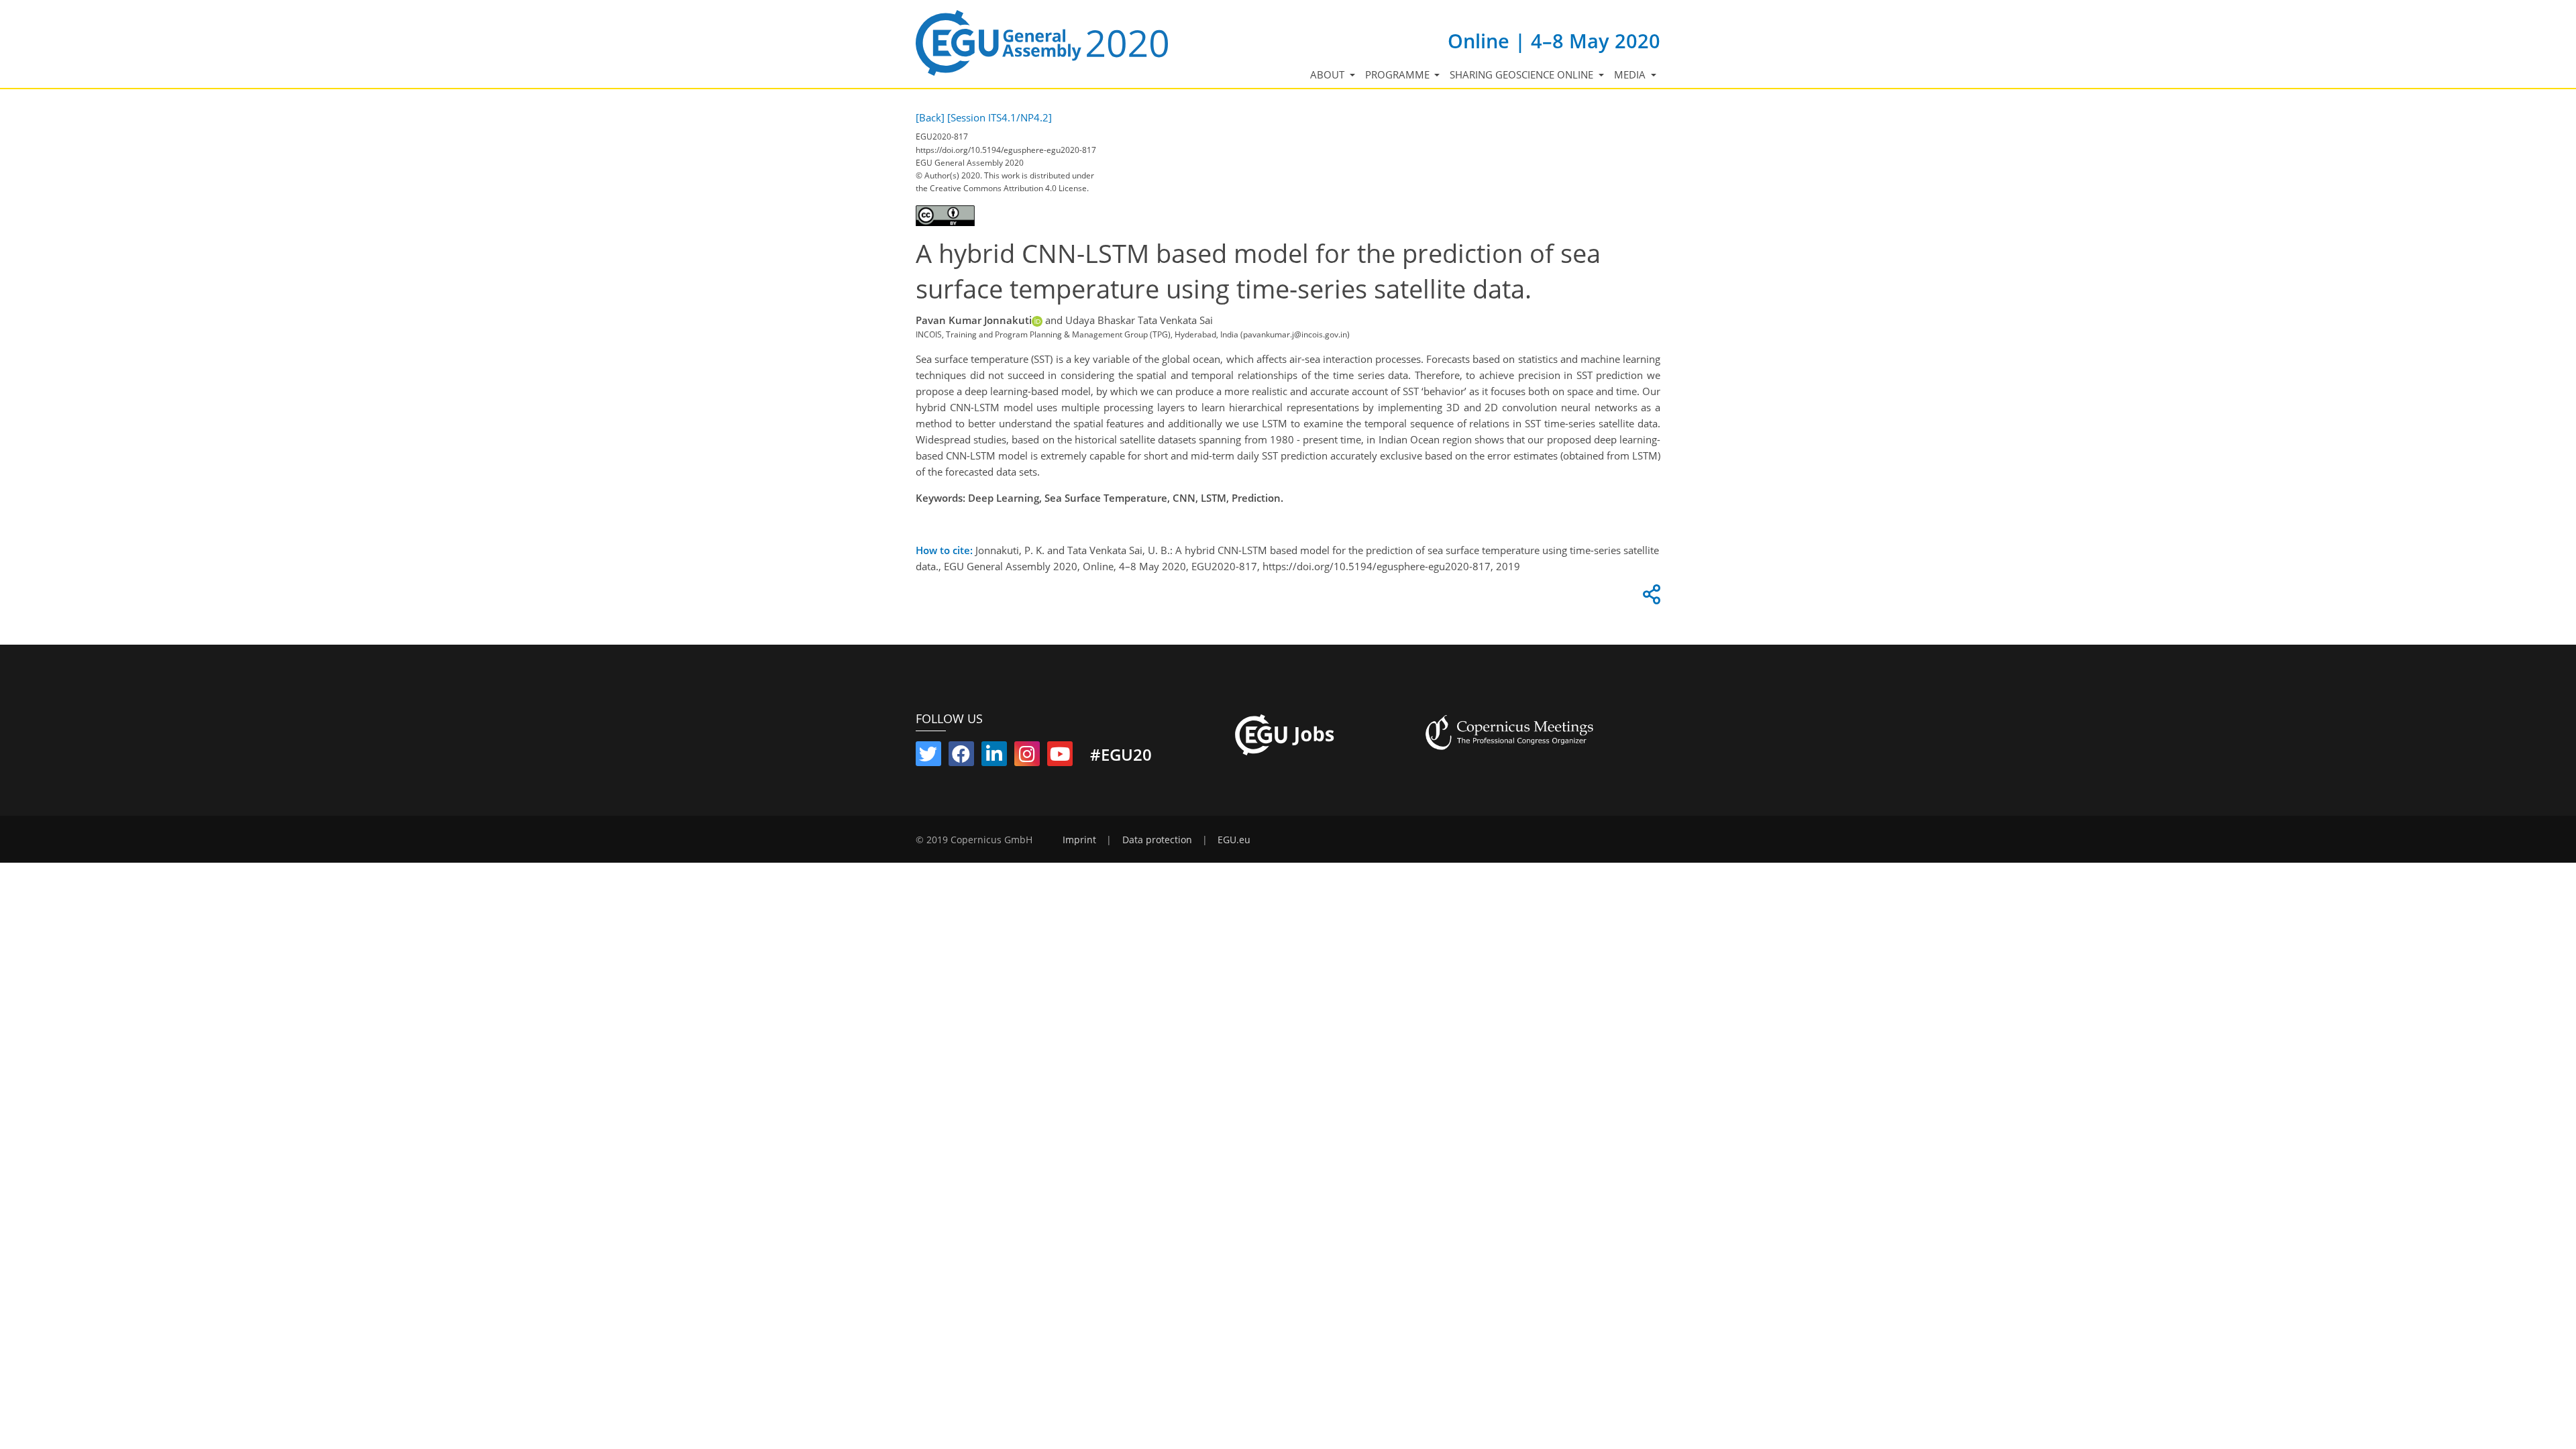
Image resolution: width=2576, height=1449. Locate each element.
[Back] (930, 117)
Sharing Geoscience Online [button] (1523, 74)
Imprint (1079, 840)
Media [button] (1631, 74)
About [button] (1329, 74)
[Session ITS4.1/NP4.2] (1000, 117)
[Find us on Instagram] (1027, 757)
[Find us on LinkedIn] (994, 757)
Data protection (1157, 840)
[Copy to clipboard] (1650, 598)
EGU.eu (1234, 840)
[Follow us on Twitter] (928, 757)
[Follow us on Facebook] (961, 757)
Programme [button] (1399, 74)
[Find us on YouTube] (1060, 757)
